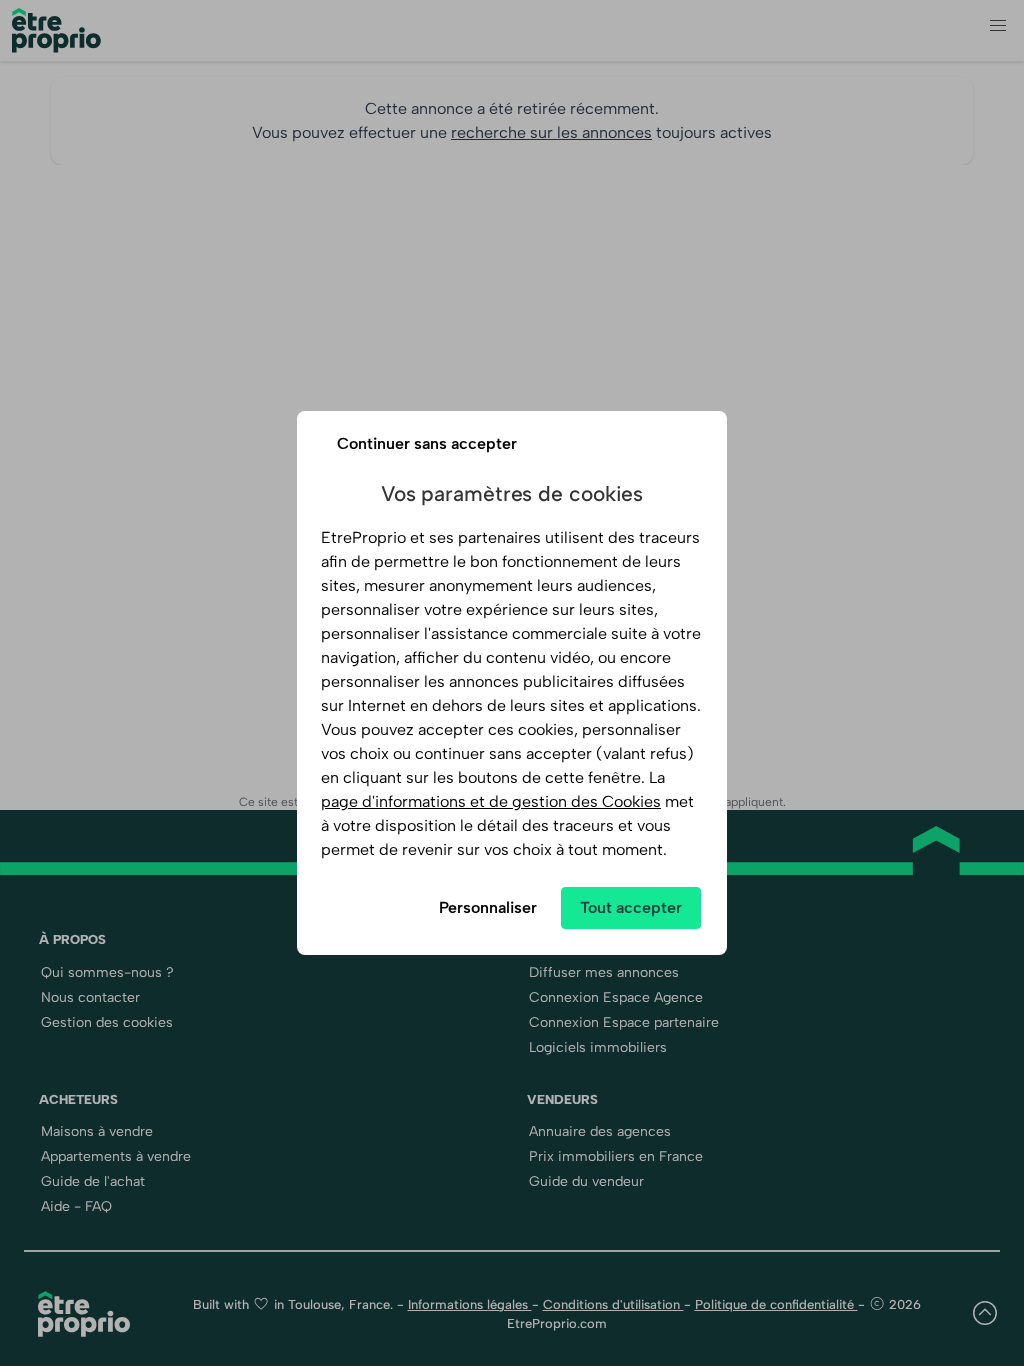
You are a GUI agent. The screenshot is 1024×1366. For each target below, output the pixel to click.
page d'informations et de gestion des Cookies (491, 801)
